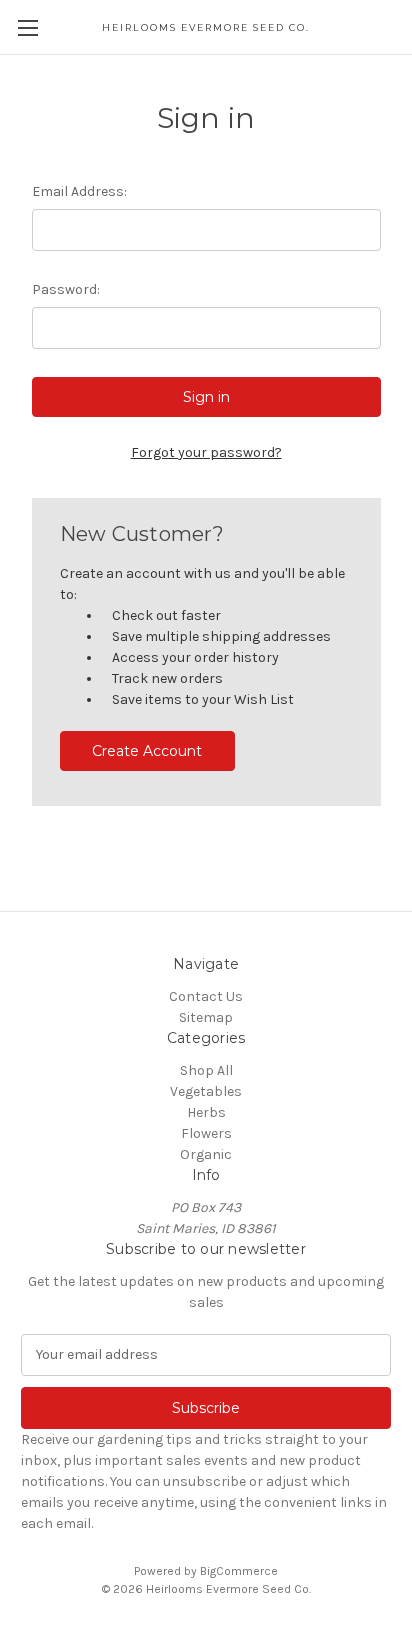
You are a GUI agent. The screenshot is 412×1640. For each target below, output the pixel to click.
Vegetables (206, 1091)
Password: (66, 289)
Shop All (206, 1070)
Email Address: (79, 191)
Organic (206, 1154)
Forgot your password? (206, 452)
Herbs (206, 1112)
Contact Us (206, 996)
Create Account (147, 751)
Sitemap (206, 1017)
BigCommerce (239, 1571)
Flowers (206, 1133)
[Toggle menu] (27, 27)
